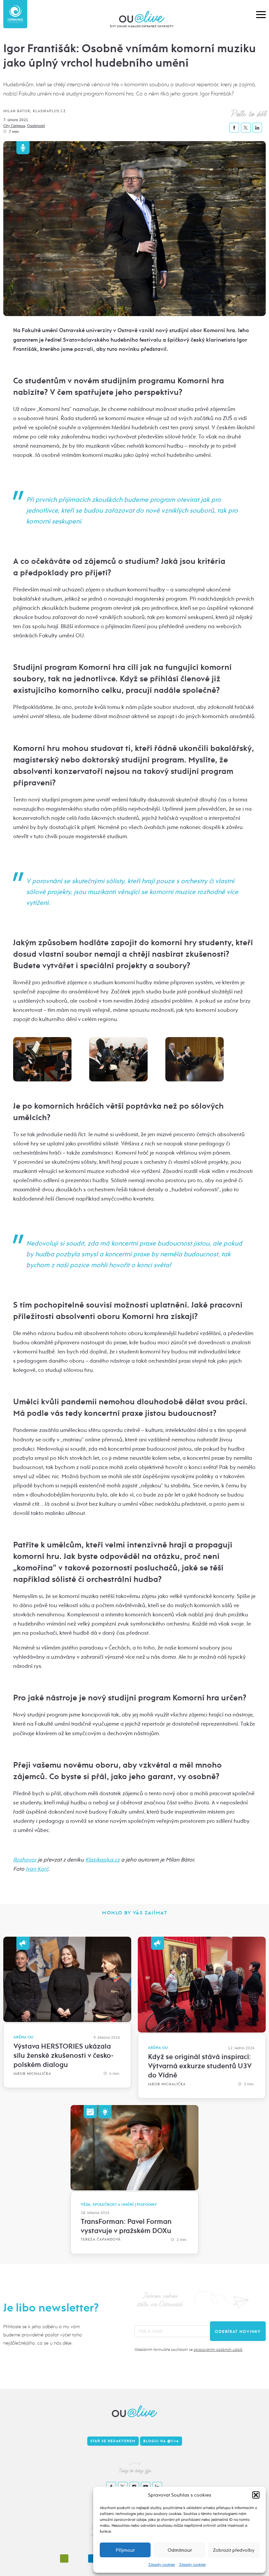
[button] (256, 2495)
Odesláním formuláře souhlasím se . (189, 2350)
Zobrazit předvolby (234, 2550)
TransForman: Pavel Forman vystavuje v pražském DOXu (126, 2226)
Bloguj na (161, 2441)
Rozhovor (25, 1860)
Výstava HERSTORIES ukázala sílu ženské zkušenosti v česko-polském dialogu (63, 2055)
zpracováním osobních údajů (218, 2350)
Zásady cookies (162, 2565)
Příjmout (125, 2550)
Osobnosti (36, 126)
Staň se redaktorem (113, 2441)
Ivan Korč (37, 1869)
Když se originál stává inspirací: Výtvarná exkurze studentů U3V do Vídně (200, 2066)
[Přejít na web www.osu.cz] (15, 14)
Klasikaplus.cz (103, 1860)
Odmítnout (180, 2550)
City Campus (14, 126)
